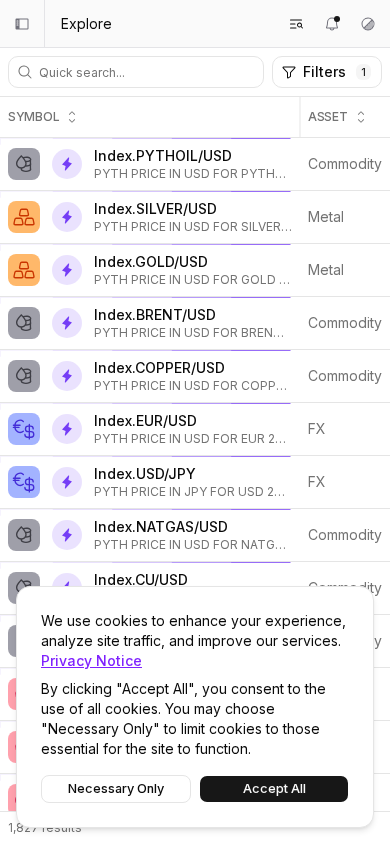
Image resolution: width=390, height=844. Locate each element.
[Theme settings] (368, 24)
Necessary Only (116, 788)
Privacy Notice (91, 660)
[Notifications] (332, 24)
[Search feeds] (296, 24)
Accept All (274, 788)
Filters (334, 71)
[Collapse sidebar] (22, 24)
